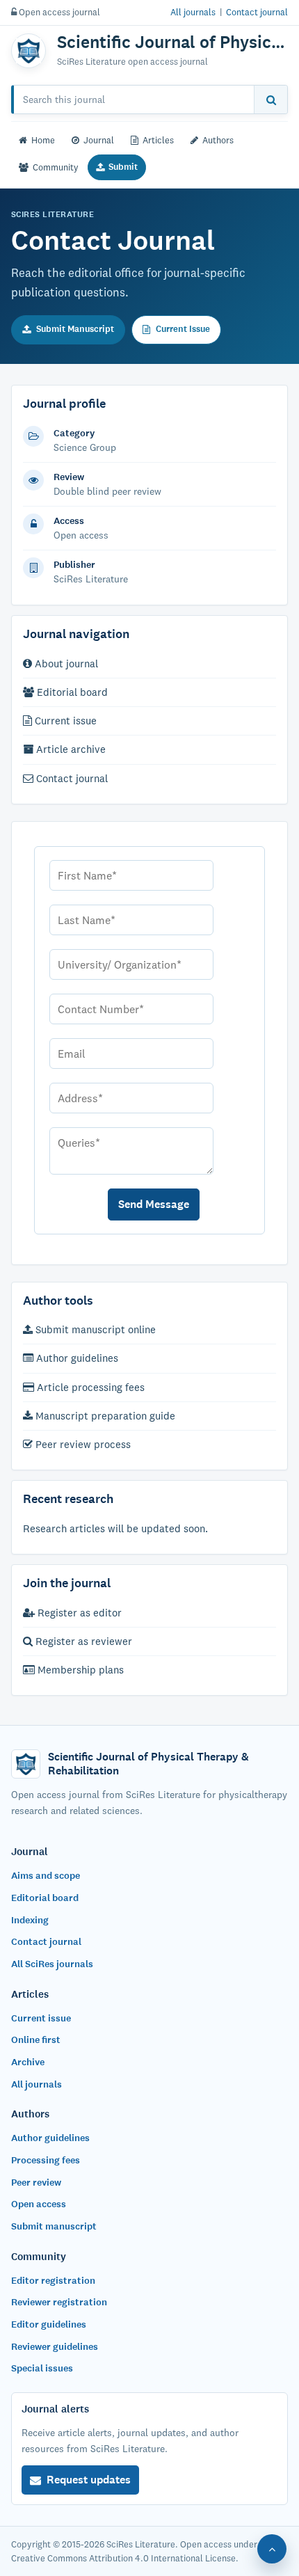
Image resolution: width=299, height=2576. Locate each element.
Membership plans (79, 1670)
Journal (99, 140)
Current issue (64, 721)
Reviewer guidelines (55, 2347)
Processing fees (46, 2160)
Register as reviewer (82, 1641)
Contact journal (257, 12)
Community (56, 167)
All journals (193, 12)
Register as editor (78, 1613)
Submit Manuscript (75, 329)
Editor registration (53, 2281)
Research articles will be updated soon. (115, 1528)
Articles (158, 140)
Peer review (36, 2183)
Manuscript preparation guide (104, 1416)
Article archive (70, 749)
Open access (39, 2204)
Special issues (42, 2368)
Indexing (30, 1920)
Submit (123, 167)
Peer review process (82, 1444)
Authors (218, 140)
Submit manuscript (54, 2226)
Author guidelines (76, 1358)
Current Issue (183, 329)
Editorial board (71, 692)
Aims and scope (46, 1876)
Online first (36, 2040)
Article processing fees (89, 1387)
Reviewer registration (59, 2302)
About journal (65, 663)
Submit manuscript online (94, 1329)
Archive (28, 2062)
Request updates (89, 2480)
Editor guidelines (49, 2324)
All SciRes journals (52, 1964)
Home (43, 140)
